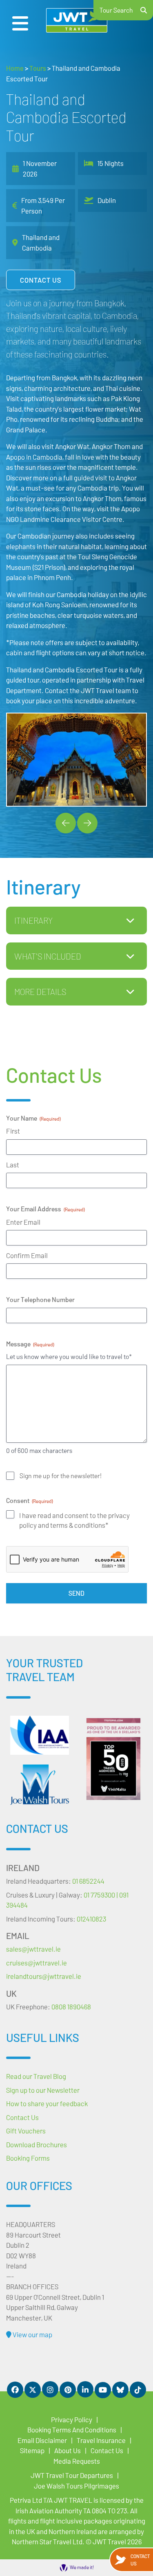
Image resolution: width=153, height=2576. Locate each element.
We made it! (82, 2567)
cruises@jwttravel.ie (37, 1963)
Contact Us (41, 280)
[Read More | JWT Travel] (40, 1785)
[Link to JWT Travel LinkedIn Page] (85, 2389)
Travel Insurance (101, 2440)
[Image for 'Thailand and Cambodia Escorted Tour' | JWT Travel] (76, 760)
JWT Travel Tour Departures (72, 2475)
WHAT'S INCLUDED (48, 956)
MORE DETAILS (40, 991)
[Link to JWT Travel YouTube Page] (103, 2390)
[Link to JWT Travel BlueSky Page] (120, 2390)
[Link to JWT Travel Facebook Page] (15, 2390)
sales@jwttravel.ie (33, 1949)
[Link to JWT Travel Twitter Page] (33, 2390)
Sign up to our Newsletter (43, 2090)
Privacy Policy (72, 2419)
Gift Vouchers (26, 2131)
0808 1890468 (71, 2007)
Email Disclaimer (42, 2440)
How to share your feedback (47, 2103)
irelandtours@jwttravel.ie (44, 1976)
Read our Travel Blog (36, 2076)
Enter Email (23, 1222)
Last (13, 1165)
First (13, 1131)
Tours (38, 68)
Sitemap (32, 2450)
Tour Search (116, 10)
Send (76, 1593)
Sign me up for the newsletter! (61, 1476)
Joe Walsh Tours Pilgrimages (76, 2486)
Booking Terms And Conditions (72, 2430)
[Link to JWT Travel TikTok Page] (138, 2390)
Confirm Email (27, 1255)
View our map (32, 2334)
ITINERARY (33, 920)
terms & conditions (78, 1525)
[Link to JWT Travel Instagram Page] (50, 2389)
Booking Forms (28, 2158)
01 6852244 (88, 1881)
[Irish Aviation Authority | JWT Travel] (40, 1735)
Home (15, 68)
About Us (68, 2450)
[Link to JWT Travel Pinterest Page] (68, 2390)
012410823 (91, 1919)
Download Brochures (37, 2144)
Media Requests (77, 2461)
